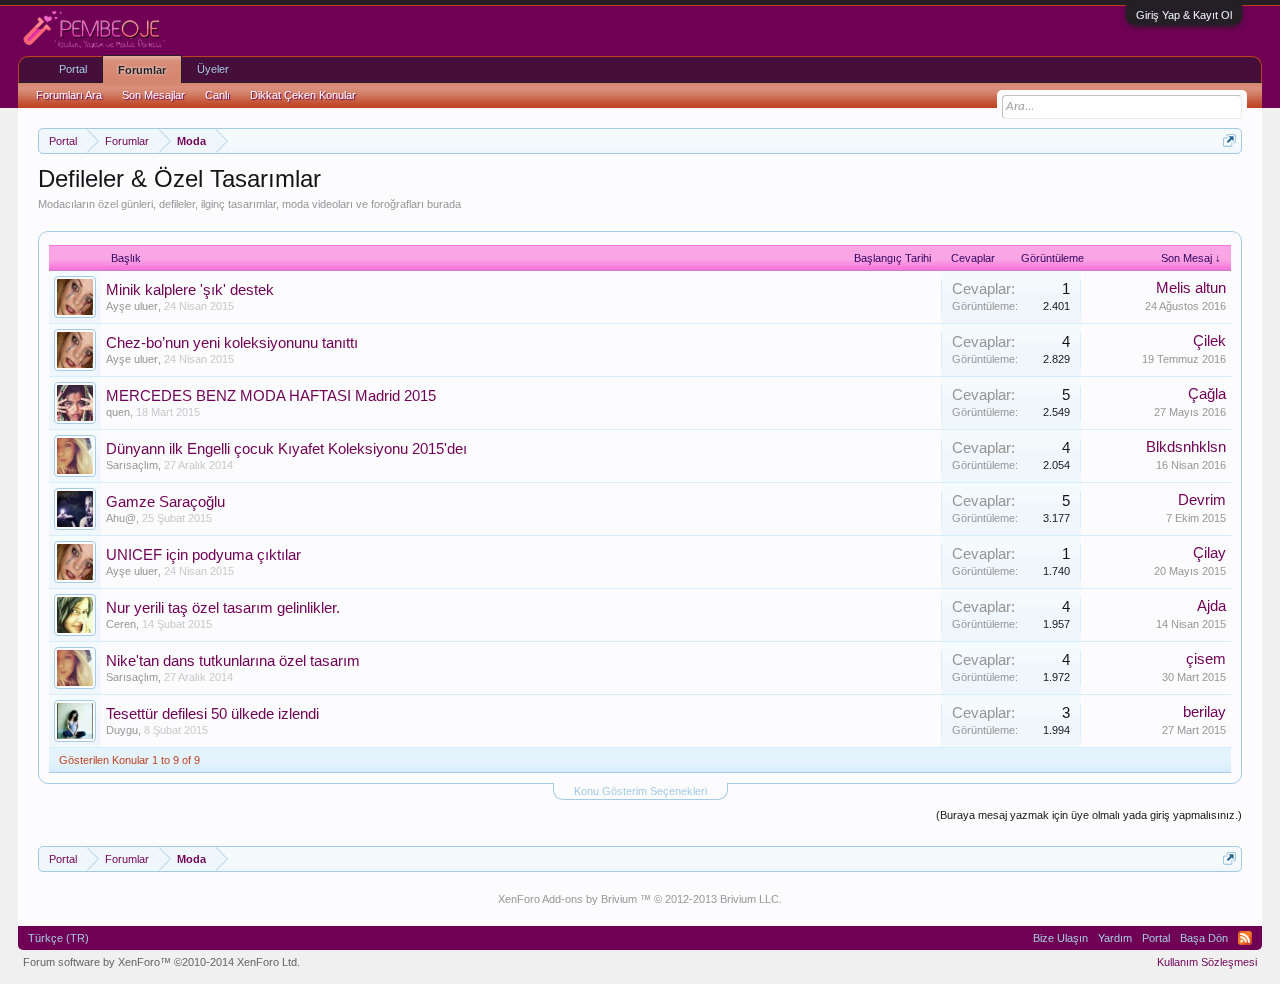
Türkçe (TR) (58, 938)
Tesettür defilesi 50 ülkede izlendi (212, 714)
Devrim (1202, 500)
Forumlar (142, 70)
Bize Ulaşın (1060, 938)
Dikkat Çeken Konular (303, 95)
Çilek (1209, 341)
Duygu (122, 730)
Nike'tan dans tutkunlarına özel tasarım (233, 661)
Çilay (1209, 553)
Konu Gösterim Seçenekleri (640, 791)
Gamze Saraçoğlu (165, 502)
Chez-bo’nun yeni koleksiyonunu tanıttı (232, 343)
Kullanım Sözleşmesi (1207, 962)
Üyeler (213, 69)
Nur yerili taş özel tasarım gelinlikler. (223, 608)
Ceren (121, 624)
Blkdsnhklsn (1186, 447)
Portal (73, 69)
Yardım (1115, 938)
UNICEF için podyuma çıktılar (203, 555)
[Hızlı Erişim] (1229, 140)
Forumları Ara (69, 95)
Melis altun (1191, 288)
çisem (1206, 659)
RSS (1245, 938)
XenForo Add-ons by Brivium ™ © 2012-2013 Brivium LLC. (640, 899)
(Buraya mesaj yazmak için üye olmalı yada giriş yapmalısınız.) (1089, 815)
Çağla (1207, 394)
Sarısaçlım (132, 465)
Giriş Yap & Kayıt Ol (1184, 15)
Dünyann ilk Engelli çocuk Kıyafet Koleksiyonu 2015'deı (286, 449)
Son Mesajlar (153, 95)
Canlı (217, 95)
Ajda (1211, 606)
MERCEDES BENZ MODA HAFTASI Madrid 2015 (271, 396)
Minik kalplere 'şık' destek (190, 290)
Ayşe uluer (132, 306)
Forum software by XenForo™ (161, 962)
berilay (1204, 712)
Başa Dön (1204, 938)
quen (118, 412)
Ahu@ (121, 518)
